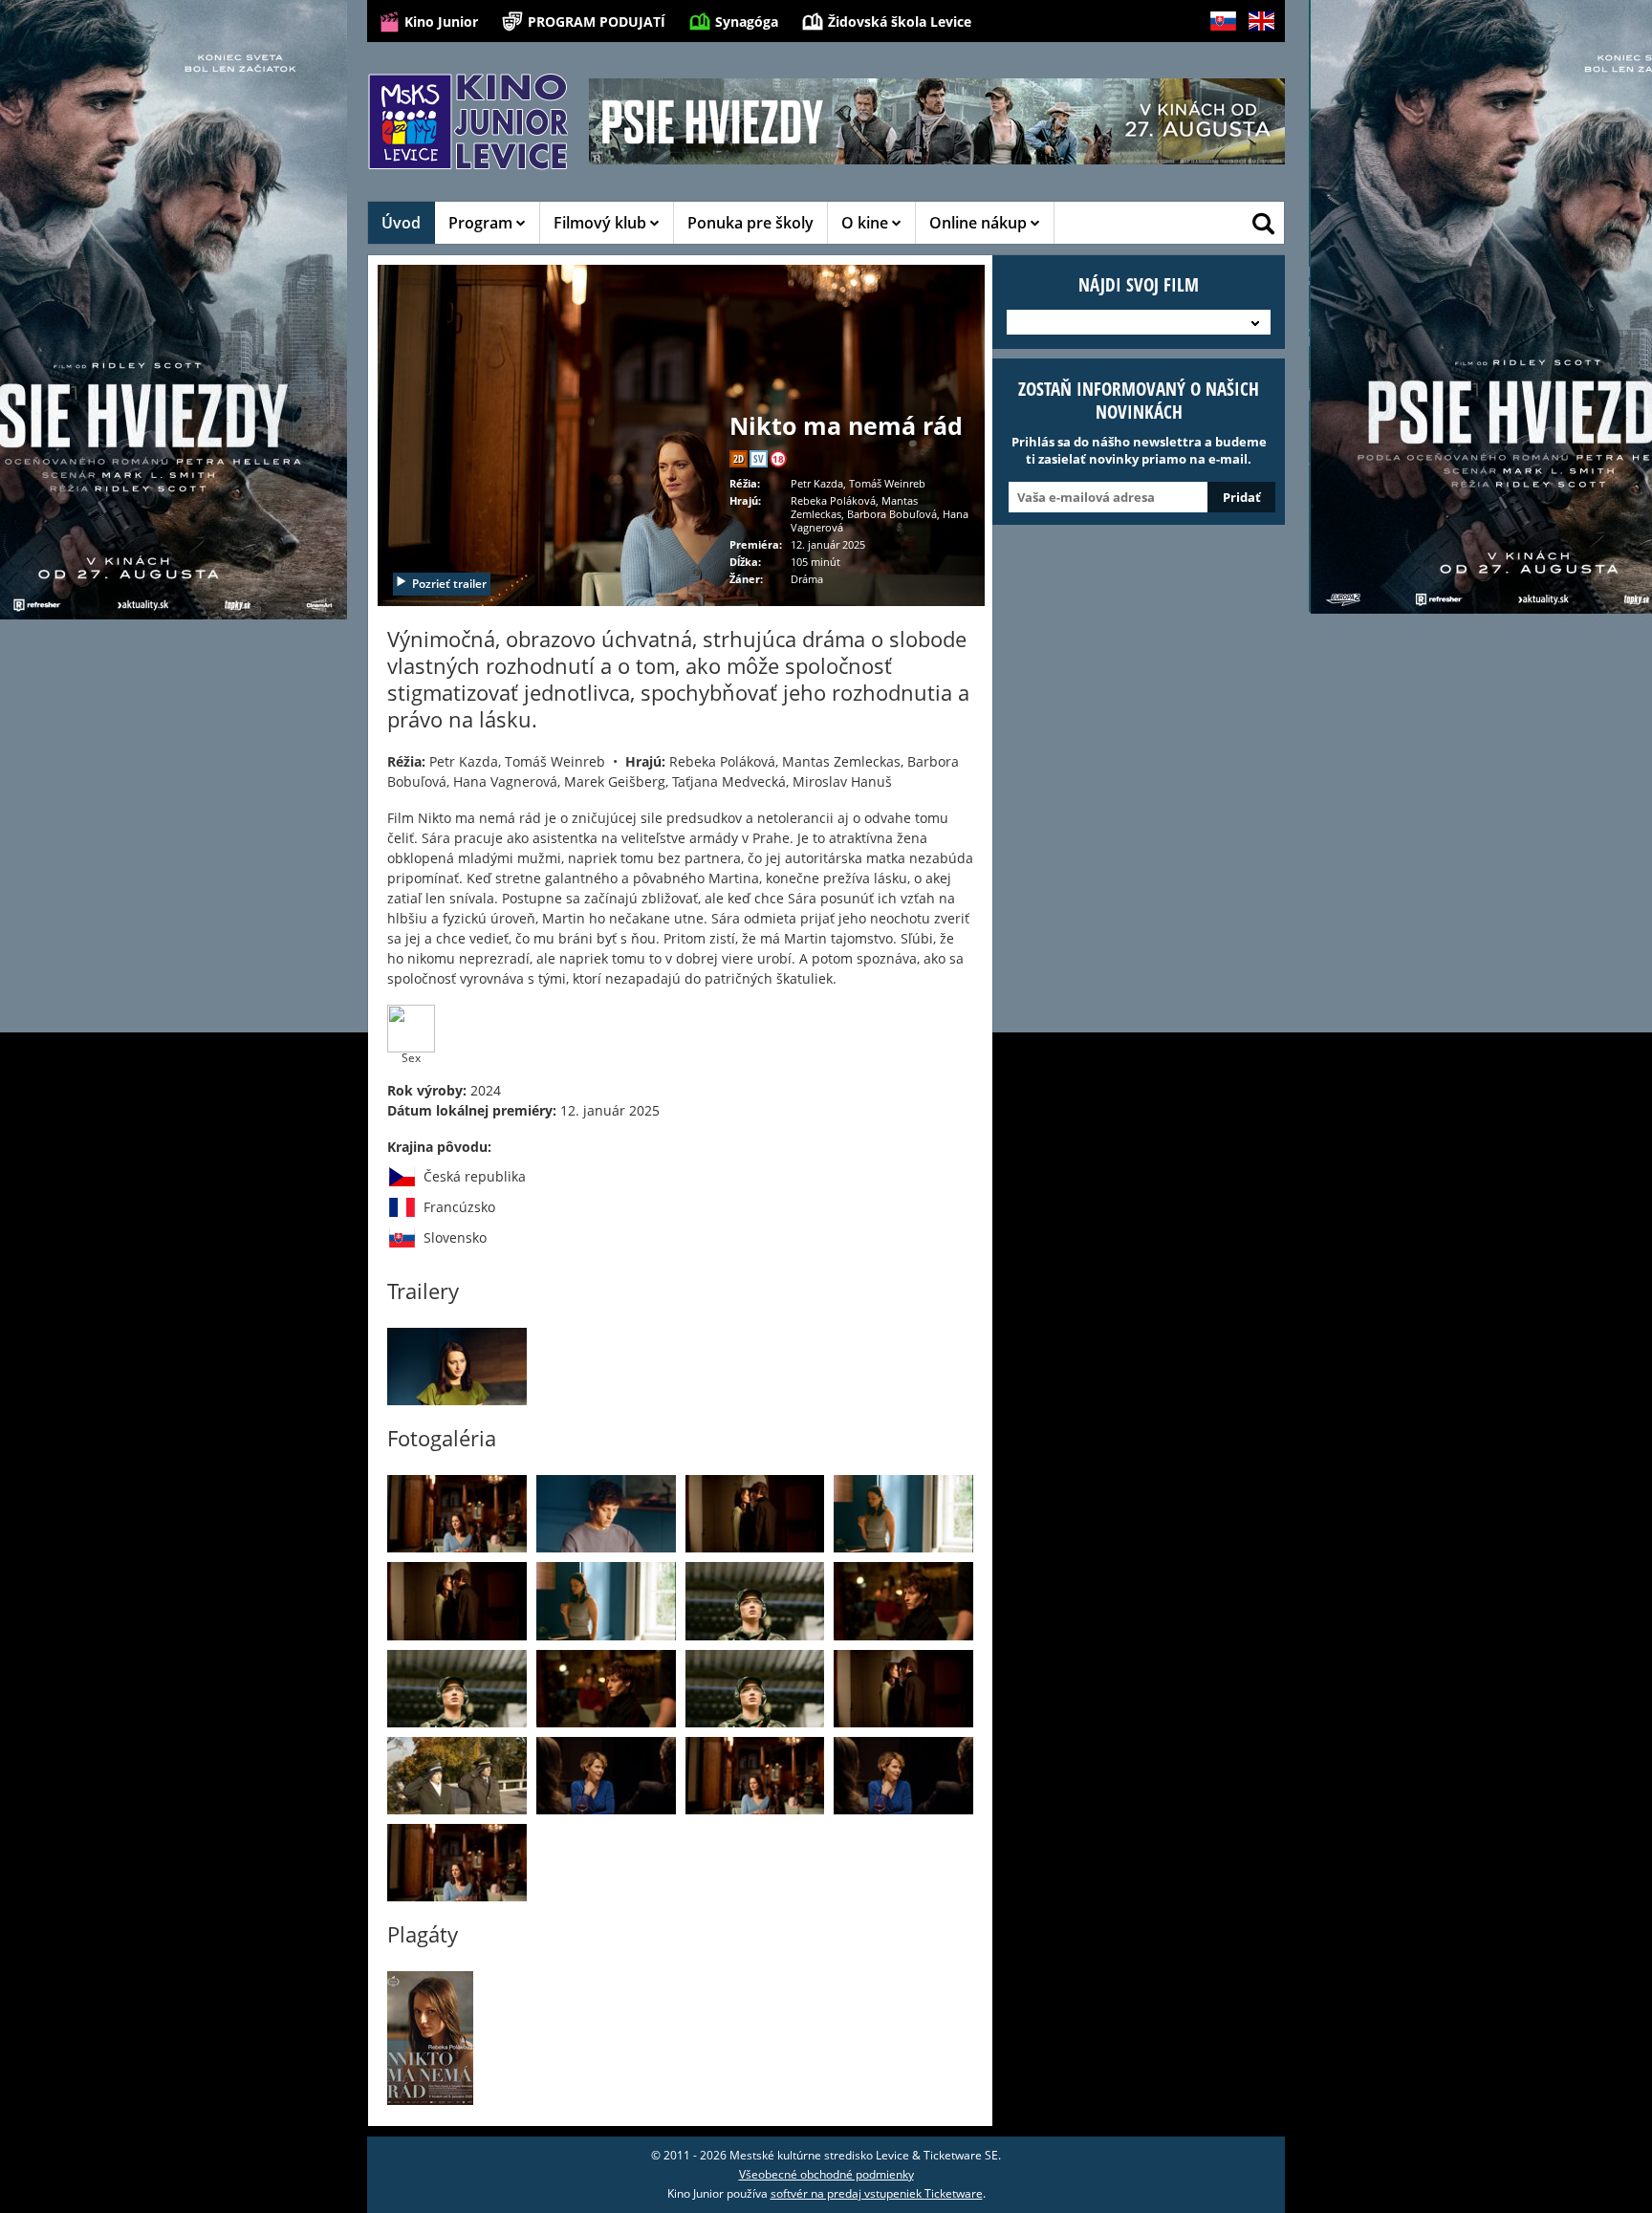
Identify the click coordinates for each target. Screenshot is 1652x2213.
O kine (867, 223)
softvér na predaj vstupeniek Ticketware (877, 2193)
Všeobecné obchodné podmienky (826, 2174)
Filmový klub (602, 223)
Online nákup (980, 223)
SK (1217, 51)
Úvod (401, 223)
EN (1256, 51)
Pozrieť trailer (449, 584)
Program (482, 223)
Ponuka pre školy (750, 223)
